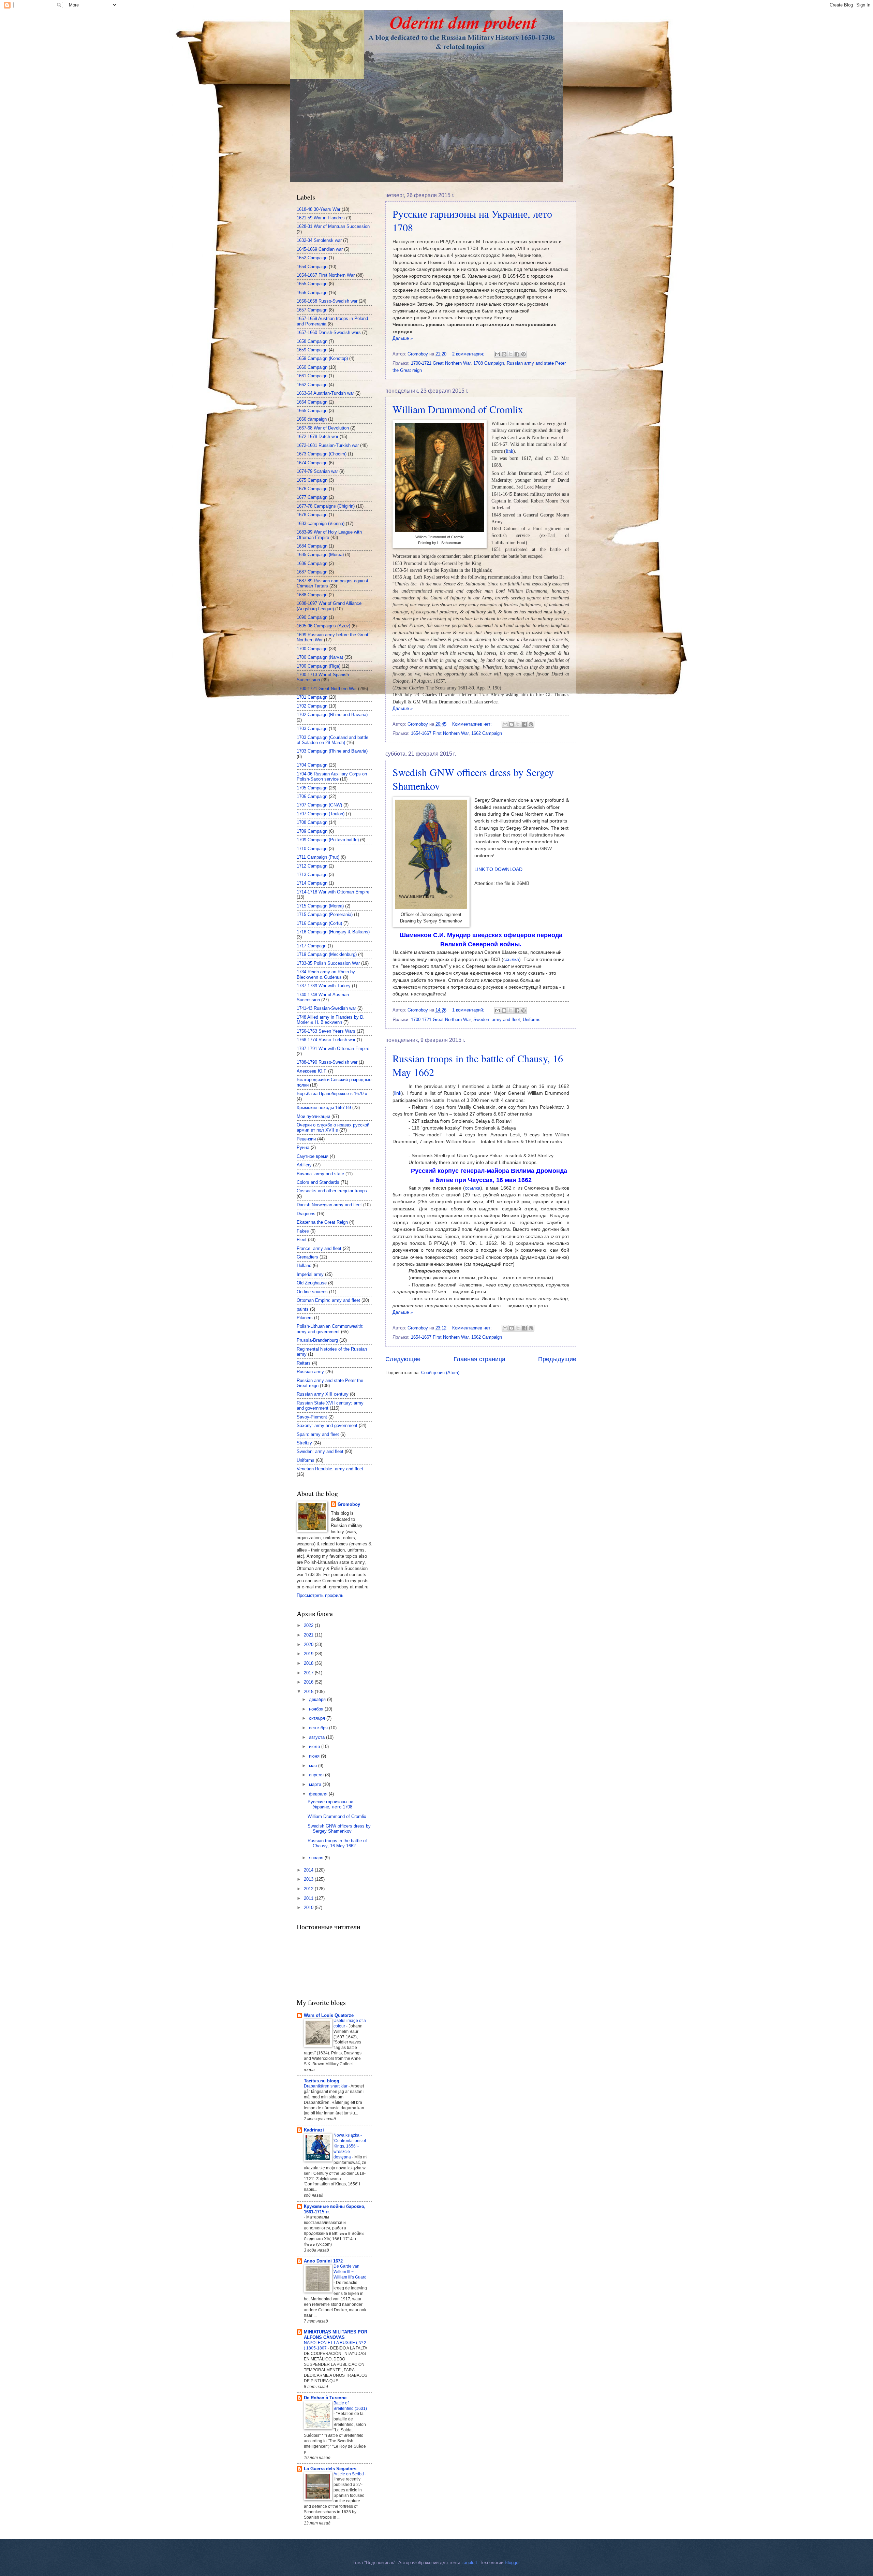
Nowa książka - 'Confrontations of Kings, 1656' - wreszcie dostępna (350, 2146)
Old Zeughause (312, 1283)
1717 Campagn (312, 946)
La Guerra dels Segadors (330, 2469)
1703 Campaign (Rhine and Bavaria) (332, 751)
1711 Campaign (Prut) (318, 857)
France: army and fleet (319, 1248)
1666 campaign (312, 419)
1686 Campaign (312, 563)
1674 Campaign (312, 463)
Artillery (304, 1165)
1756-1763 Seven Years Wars (326, 1031)
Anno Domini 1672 (323, 2261)
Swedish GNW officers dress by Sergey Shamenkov (339, 1829)
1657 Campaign (312, 310)
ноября (317, 1709)
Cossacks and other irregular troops (332, 1191)
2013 (309, 1879)
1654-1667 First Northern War (440, 733)
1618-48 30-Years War (319, 209)
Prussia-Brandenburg (317, 1340)
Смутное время (313, 1156)
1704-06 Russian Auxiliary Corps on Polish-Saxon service (332, 776)
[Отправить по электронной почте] (498, 354)
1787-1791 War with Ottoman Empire (333, 1049)
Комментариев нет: (473, 724)
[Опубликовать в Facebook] (517, 354)
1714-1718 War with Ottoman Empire (333, 892)
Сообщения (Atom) (440, 1373)
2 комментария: (469, 354)
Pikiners (305, 1318)
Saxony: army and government (327, 1425)
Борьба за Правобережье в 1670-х (332, 1094)
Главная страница (479, 1359)
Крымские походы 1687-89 (324, 1108)
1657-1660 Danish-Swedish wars (329, 332)
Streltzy (304, 1443)
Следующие (403, 1359)
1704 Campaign (312, 765)
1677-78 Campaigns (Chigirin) (326, 506)
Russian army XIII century (323, 1394)
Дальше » (403, 338)
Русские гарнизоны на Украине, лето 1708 (330, 1804)
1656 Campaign (312, 293)
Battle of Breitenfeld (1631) (350, 2406)
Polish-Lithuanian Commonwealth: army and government (330, 1329)
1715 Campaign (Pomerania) (325, 914)
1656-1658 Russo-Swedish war (327, 301)
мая (314, 1766)
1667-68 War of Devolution (323, 428)
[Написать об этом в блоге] (504, 354)
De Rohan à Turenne (325, 2398)
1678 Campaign (312, 515)
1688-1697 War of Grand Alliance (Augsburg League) (329, 606)
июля (315, 1747)
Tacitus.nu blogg (322, 2081)
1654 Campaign (312, 267)
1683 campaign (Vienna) (321, 523)
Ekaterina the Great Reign (322, 1222)
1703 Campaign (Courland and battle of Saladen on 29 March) (332, 740)
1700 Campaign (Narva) (320, 657)
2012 (309, 1889)
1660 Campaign (312, 367)
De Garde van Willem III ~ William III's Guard (350, 2272)
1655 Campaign (312, 284)
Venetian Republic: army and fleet (330, 1469)
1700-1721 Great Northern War (441, 363)
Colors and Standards (318, 1182)
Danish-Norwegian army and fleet (329, 1205)
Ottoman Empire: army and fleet (328, 1300)
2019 (309, 1654)
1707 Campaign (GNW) (319, 805)
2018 (309, 1663)
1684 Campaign (312, 546)
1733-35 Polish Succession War (328, 963)
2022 (309, 1625)
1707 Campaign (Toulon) (321, 814)
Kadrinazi (314, 2130)
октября (318, 1718)
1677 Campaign (312, 497)
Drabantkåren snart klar (326, 2086)
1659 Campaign (312, 350)
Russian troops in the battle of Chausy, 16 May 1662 (337, 1843)
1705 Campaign (312, 788)
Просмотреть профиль (320, 1595)
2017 (309, 1673)
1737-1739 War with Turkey (324, 986)
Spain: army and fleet (318, 1434)
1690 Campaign (312, 617)
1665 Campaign (312, 411)
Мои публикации (313, 1116)
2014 (309, 1870)
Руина (303, 1147)
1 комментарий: (469, 1010)
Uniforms (532, 1020)
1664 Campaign (312, 402)
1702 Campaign (312, 706)
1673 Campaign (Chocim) (322, 454)
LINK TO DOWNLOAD (498, 869)
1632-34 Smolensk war (319, 240)
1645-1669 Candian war (320, 249)
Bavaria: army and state (320, 1174)
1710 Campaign (312, 849)
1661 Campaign (312, 376)
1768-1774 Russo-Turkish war (326, 1040)
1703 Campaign (312, 729)
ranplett (470, 2563)
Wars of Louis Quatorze (329, 2015)
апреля (317, 1775)
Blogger (512, 2563)
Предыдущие (557, 1359)
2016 (309, 1682)
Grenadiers (307, 1257)
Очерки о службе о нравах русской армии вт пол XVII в (333, 1127)
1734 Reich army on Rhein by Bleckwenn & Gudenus (326, 974)
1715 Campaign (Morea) (320, 906)
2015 (309, 1692)
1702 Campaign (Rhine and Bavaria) (332, 715)
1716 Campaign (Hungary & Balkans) (333, 932)
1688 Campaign (312, 595)
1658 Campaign (312, 341)
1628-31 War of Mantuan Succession (333, 226)
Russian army (310, 1372)
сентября (319, 1728)
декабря (318, 1699)
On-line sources (312, 1292)
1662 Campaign (487, 733)
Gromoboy (349, 1504)
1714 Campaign (312, 883)
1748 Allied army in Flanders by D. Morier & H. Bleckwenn (331, 1020)
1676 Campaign (312, 489)
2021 (309, 1635)
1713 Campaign (312, 875)
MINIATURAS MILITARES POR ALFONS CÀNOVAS (336, 2335)
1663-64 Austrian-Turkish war (325, 393)
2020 (309, 1644)
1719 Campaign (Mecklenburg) (327, 954)
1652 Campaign (312, 258)
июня (315, 1756)
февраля (319, 1794)
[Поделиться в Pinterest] (523, 354)
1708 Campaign (489, 363)
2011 (309, 1898)
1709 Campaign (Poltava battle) (328, 840)
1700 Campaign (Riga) (319, 666)
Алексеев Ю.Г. (312, 1071)
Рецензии (306, 1139)
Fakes (303, 1231)
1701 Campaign (312, 697)
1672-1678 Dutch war (317, 436)
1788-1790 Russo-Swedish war (327, 1062)
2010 (309, 1908)
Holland (304, 1265)
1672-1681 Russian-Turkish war (328, 445)
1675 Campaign (312, 480)
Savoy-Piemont (312, 1417)
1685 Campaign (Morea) (320, 555)
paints (303, 1309)
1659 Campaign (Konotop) (322, 358)
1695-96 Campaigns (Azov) (323, 626)
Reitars (304, 1363)
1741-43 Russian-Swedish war (326, 1008)
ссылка (511, 959)
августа (317, 1737)
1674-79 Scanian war (317, 471)
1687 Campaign (312, 572)
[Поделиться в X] (511, 354)
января (317, 1858)
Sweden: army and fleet (497, 1020)
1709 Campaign (312, 831)
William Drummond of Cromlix (458, 409)
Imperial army (310, 1274)
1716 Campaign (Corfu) (319, 923)
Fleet (302, 1240)
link (398, 1093)
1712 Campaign (312, 866)
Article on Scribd (349, 2474)
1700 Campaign (312, 649)
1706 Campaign (312, 796)
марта (316, 1784)
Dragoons (306, 1214)
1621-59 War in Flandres (321, 218)
